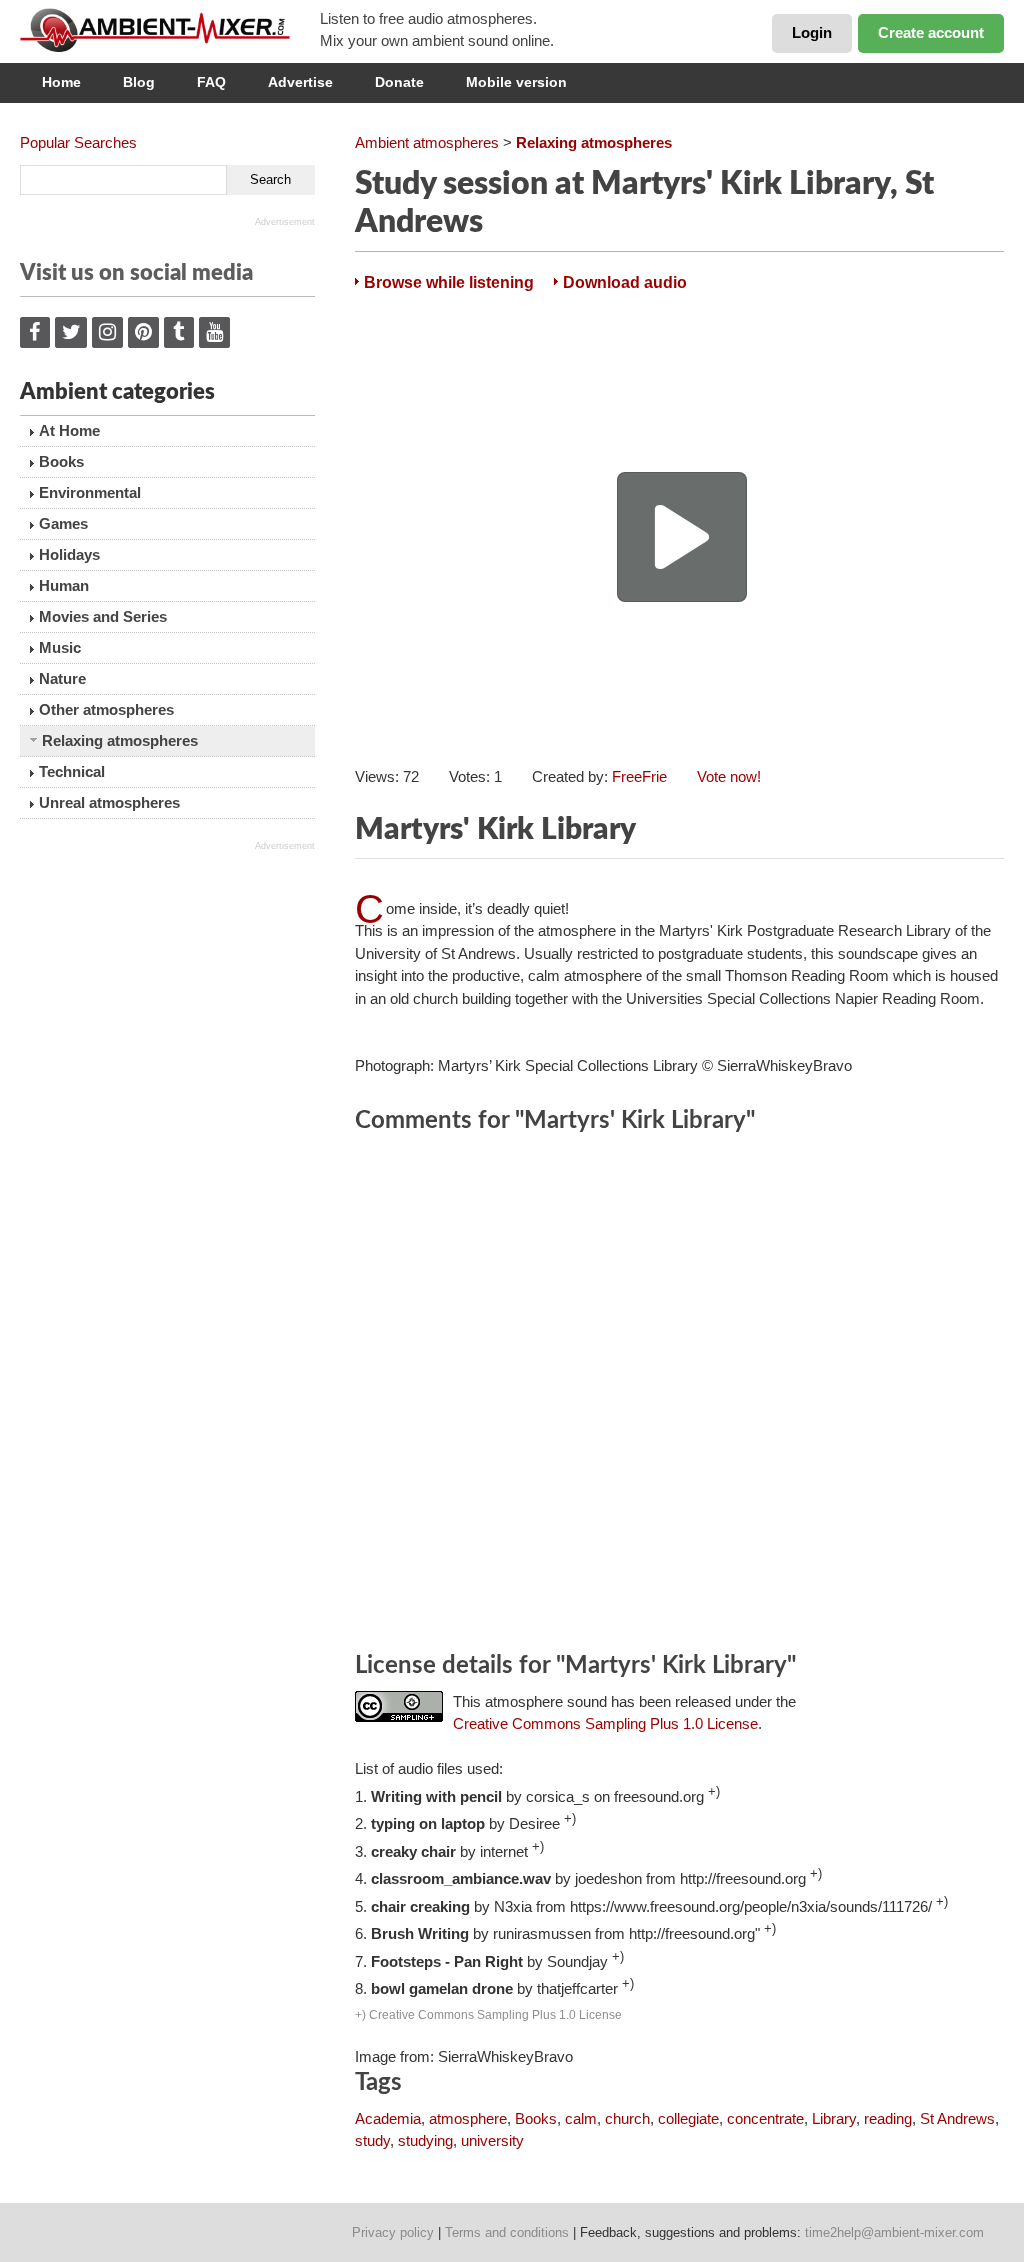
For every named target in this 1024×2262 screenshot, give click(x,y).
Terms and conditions (507, 2232)
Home (61, 82)
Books (536, 2118)
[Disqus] (679, 1396)
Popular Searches (78, 142)
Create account (931, 32)
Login (812, 32)
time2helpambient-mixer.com (894, 2232)
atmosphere (468, 2118)
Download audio (625, 282)
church (627, 2118)
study (372, 2140)
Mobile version (516, 82)
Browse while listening (449, 282)
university (492, 2140)
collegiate (688, 2118)
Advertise (300, 82)
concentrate (765, 2118)
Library (834, 2118)
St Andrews (957, 2118)
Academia (388, 2118)
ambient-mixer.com (170, 30)
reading (888, 2118)
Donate (399, 82)
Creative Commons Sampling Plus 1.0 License (605, 1723)
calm (581, 2118)
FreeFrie (639, 776)
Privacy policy (393, 2232)
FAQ (211, 82)
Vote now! (729, 776)
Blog (139, 82)
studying (425, 2140)
